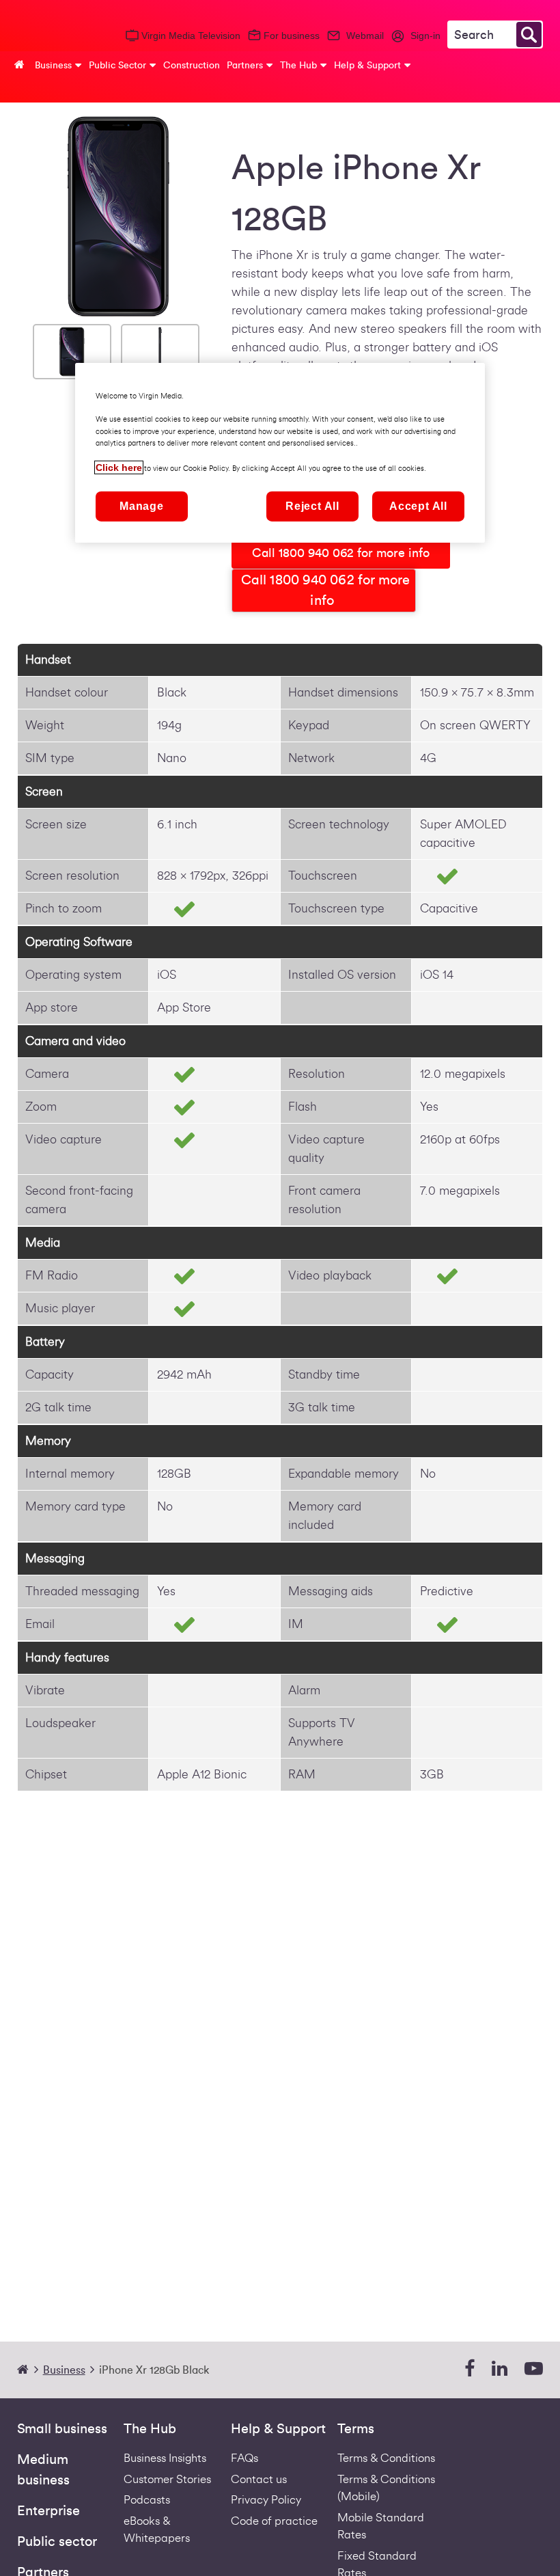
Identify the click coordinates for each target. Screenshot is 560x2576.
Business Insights (165, 2458)
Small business (62, 2429)
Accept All (418, 506)
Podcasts (147, 2500)
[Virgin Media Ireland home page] (48, 33)
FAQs (244, 2458)
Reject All (312, 506)
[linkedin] (500, 2369)
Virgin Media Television (191, 36)
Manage (142, 506)
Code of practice (274, 2521)
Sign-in (425, 36)
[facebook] (470, 2369)
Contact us (259, 2479)
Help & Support (278, 2429)
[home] (29, 2370)
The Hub (150, 2429)
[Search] (529, 35)
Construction (192, 65)
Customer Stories (167, 2479)
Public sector (57, 2542)
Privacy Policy (266, 2500)
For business (292, 36)
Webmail (365, 36)
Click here (119, 467)
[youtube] (534, 2369)
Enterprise (48, 2511)
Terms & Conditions (386, 2458)
